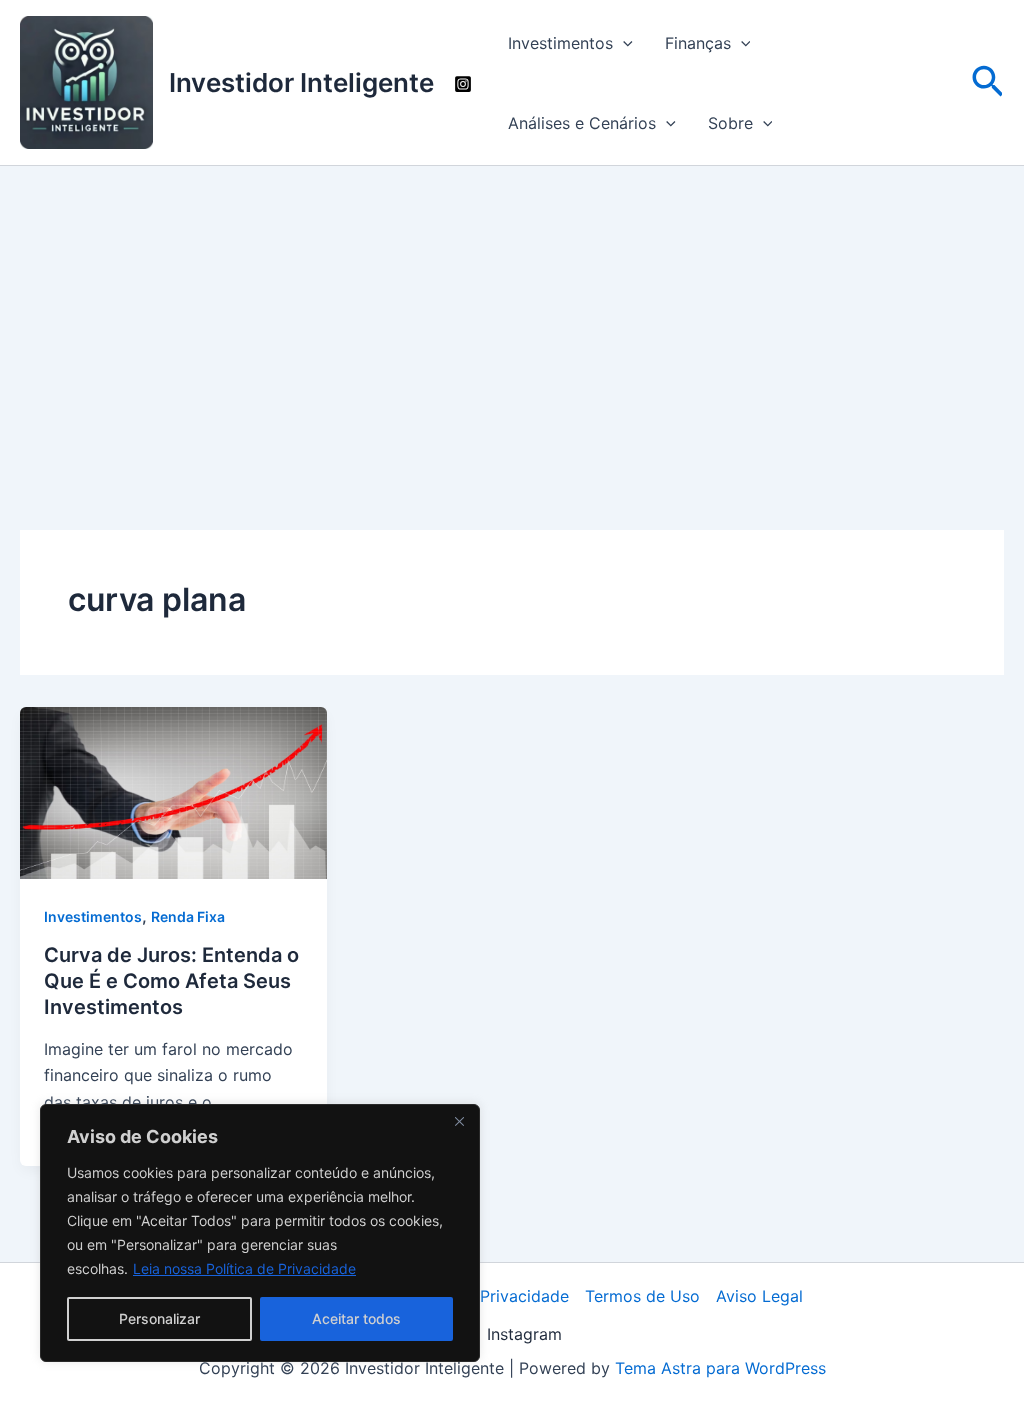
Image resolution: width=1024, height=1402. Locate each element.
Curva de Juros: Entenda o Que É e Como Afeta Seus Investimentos (171, 981)
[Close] (459, 1121)
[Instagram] (463, 84)
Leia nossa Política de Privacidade (244, 1268)
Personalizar (159, 1318)
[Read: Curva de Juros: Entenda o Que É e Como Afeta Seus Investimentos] (173, 791)
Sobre (730, 123)
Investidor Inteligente (301, 82)
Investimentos (560, 43)
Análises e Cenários (582, 123)
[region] (260, 1233)
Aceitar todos (356, 1318)
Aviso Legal (759, 1296)
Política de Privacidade (482, 1296)
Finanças (698, 43)
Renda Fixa (188, 916)
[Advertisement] (512, 316)
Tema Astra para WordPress (720, 1368)
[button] (623, 43)
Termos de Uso (642, 1296)
